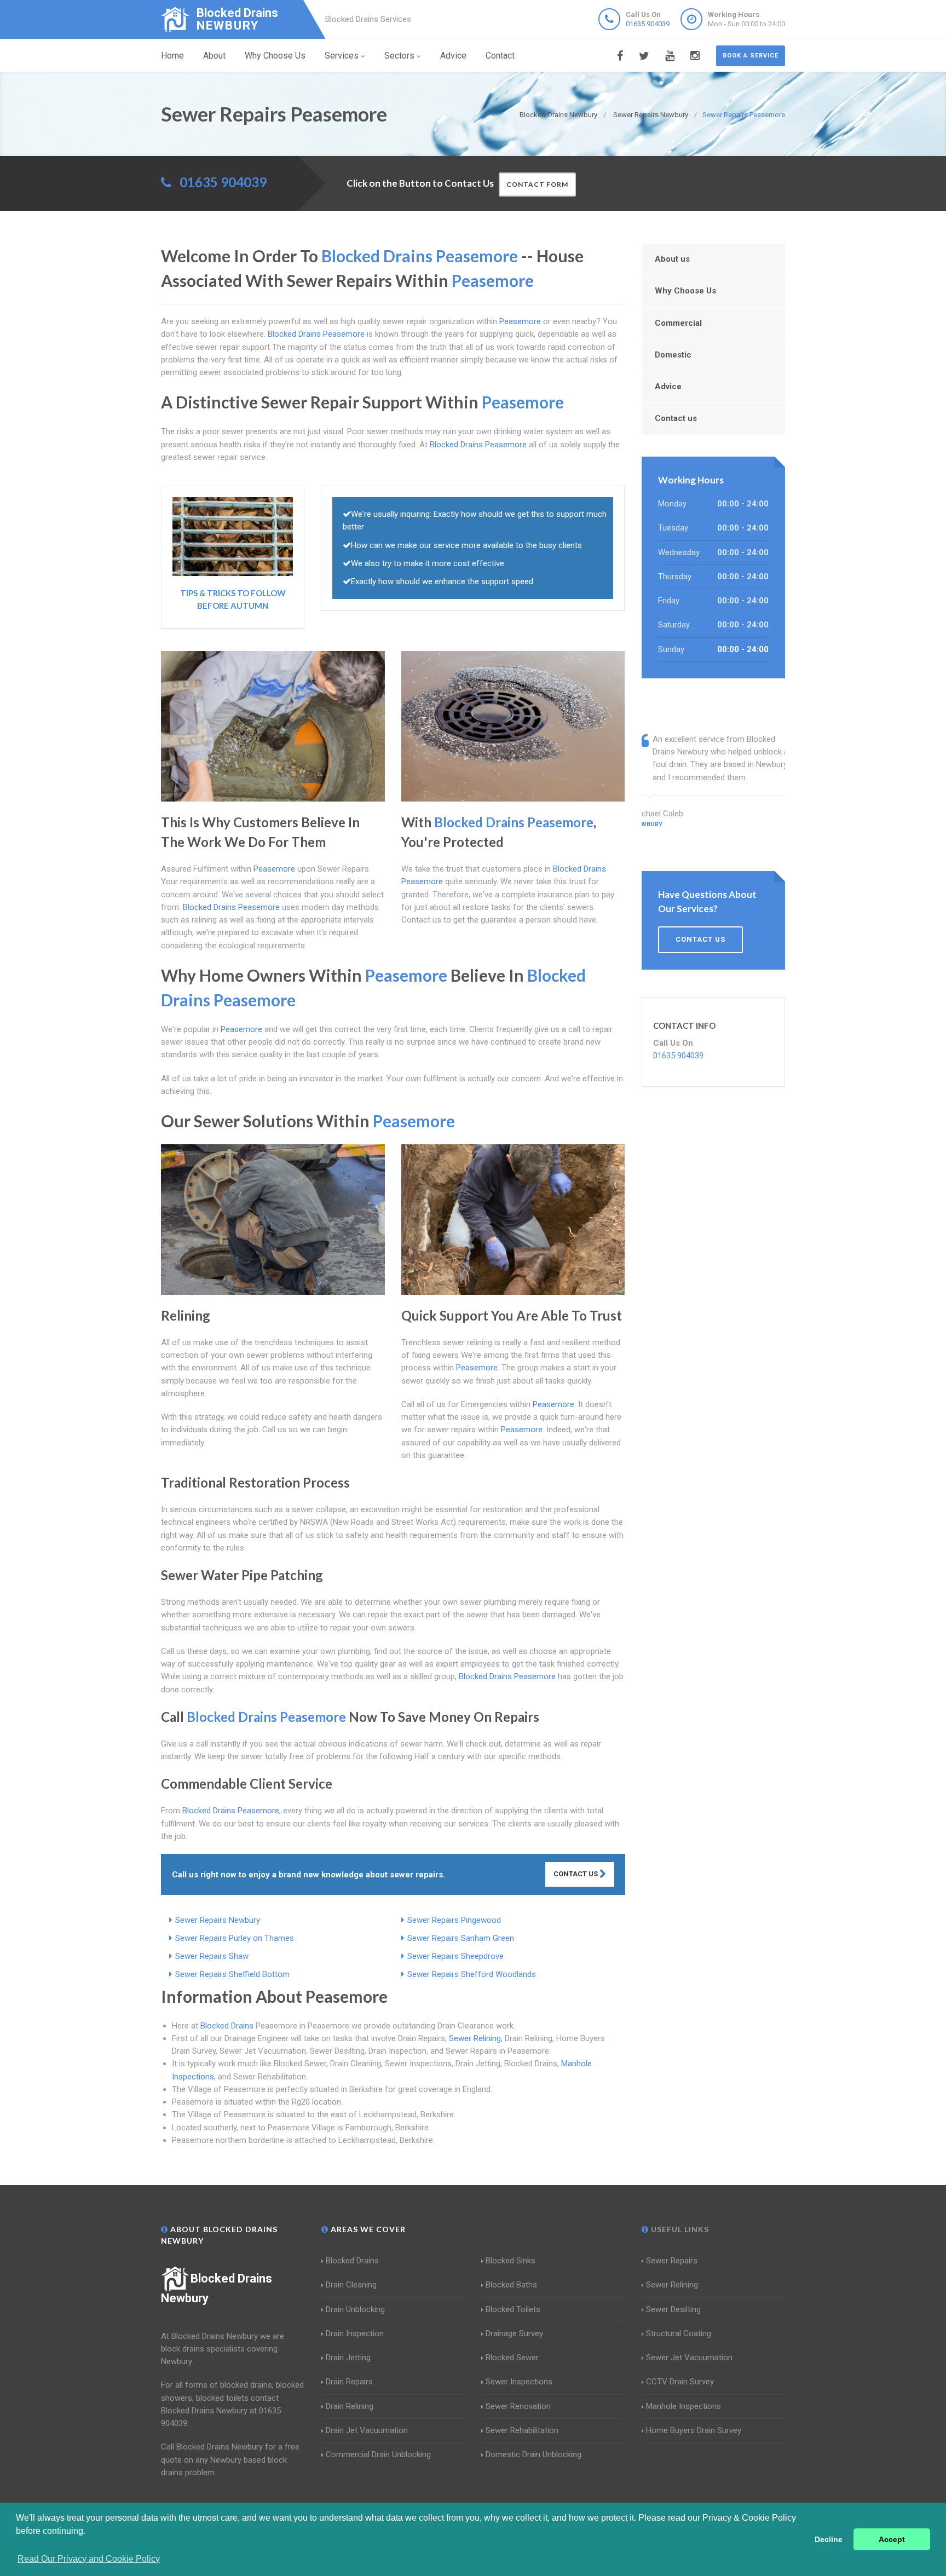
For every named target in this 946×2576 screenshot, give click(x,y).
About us (672, 259)
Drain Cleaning (351, 2285)
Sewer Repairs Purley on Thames (235, 1938)
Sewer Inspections (519, 2382)
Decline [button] (829, 2539)
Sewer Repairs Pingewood (454, 1920)
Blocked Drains (227, 2026)
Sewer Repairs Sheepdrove (455, 1956)
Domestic (673, 355)
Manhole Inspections (683, 2406)
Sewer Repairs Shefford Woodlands (472, 1974)
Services (342, 56)
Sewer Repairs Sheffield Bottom (232, 1974)
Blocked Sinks (511, 2261)
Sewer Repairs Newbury (218, 1920)
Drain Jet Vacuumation (367, 2430)
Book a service (751, 56)
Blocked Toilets (513, 2309)
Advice (453, 56)
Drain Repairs (349, 2382)
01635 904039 (648, 24)
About (214, 56)
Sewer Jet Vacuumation (689, 2358)
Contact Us (576, 1874)
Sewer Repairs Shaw (212, 1956)
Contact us (676, 418)
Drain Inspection (355, 2333)
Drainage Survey (514, 2333)
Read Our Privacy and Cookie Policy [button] (89, 2559)
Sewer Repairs (672, 2261)
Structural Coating (679, 2333)
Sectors (399, 56)
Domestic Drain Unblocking (533, 2454)
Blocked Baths (511, 2285)
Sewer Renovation (518, 2406)
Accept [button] (892, 2539)
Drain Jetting (348, 2358)
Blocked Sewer (512, 2358)
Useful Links (679, 2229)
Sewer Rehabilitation (522, 2430)
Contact (500, 56)
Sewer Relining (475, 2038)
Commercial (678, 323)
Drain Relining (350, 2406)
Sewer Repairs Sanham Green (461, 1938)
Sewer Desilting (673, 2309)
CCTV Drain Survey (680, 2382)
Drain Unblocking (355, 2309)
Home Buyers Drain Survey (694, 2430)
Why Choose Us (275, 56)
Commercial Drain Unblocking (378, 2454)
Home (172, 56)
